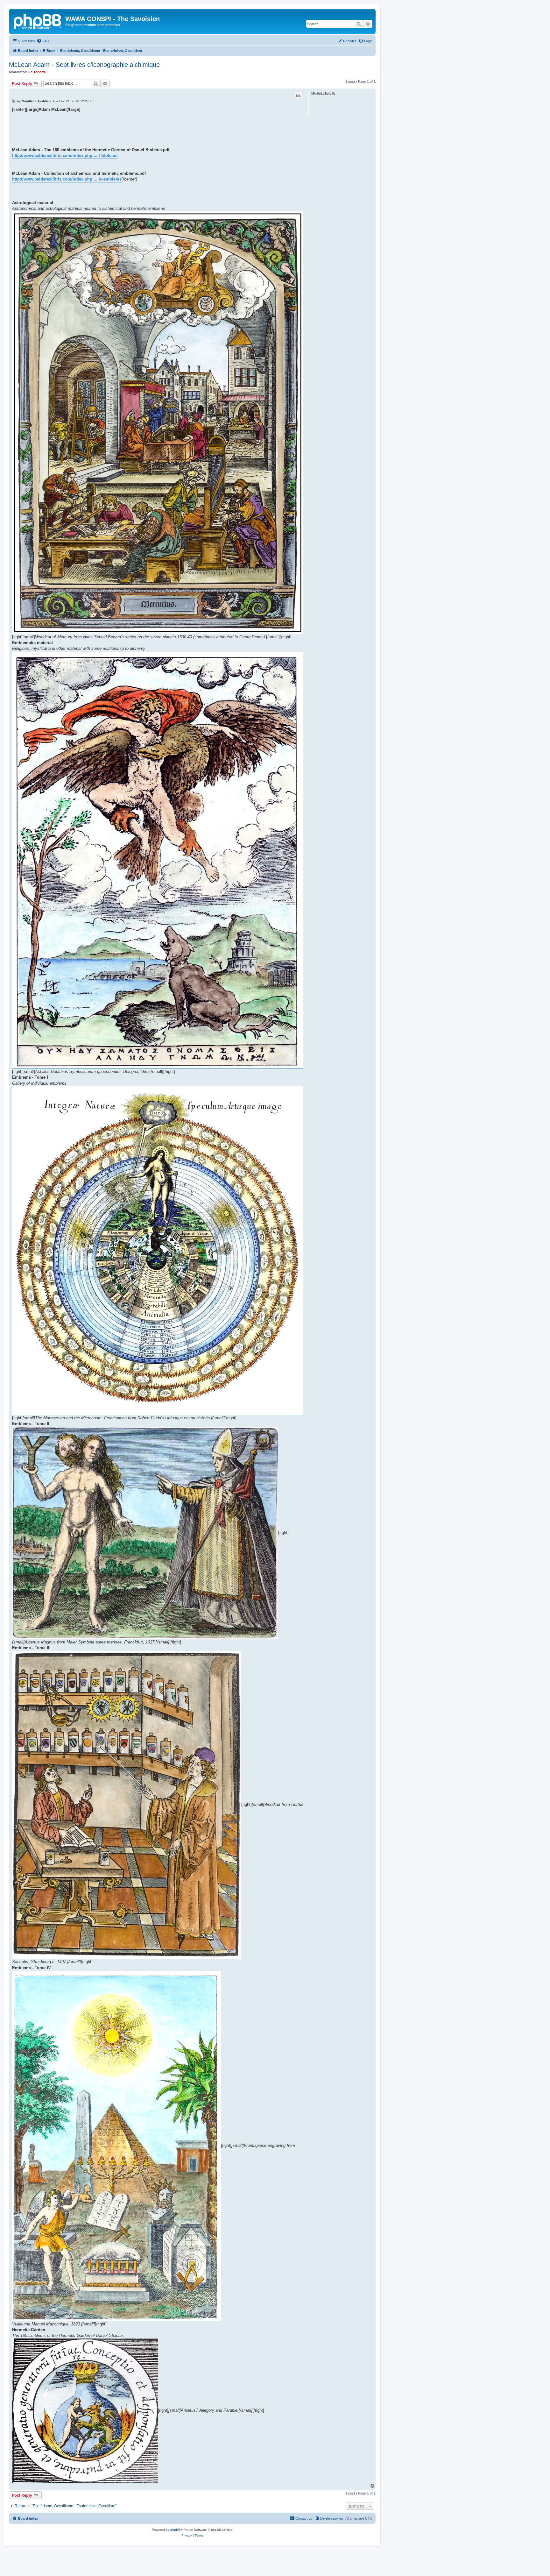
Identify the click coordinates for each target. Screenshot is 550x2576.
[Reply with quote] (298, 96)
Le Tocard (37, 72)
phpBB (175, 2530)
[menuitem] (43, 41)
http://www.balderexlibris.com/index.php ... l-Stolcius (65, 156)
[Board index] (38, 21)
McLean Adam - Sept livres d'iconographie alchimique (84, 65)
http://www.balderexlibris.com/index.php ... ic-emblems (67, 179)
